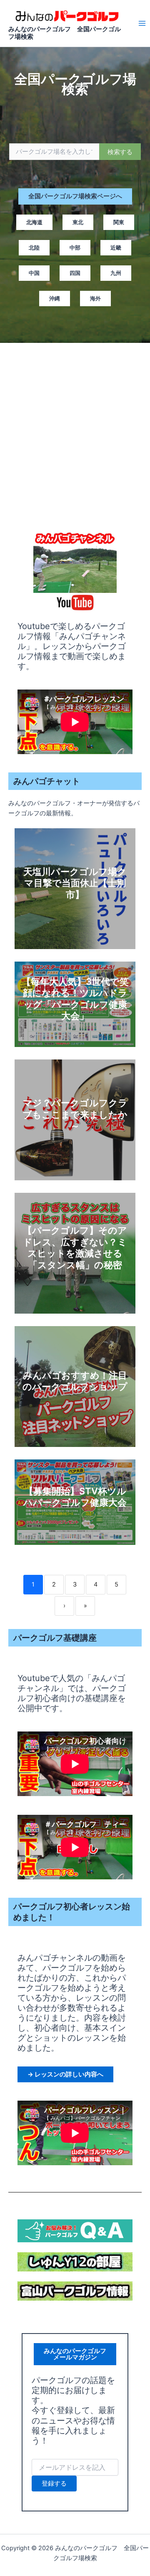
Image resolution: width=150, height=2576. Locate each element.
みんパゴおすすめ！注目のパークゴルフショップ (75, 1381)
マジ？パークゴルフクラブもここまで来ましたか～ (75, 1114)
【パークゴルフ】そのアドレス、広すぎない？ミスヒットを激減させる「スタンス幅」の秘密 (75, 1248)
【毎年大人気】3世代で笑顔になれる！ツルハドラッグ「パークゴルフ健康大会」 (75, 999)
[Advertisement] (75, 430)
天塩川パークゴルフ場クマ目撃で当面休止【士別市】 (75, 883)
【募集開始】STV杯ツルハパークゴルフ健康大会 (75, 1497)
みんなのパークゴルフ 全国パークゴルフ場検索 (65, 33)
